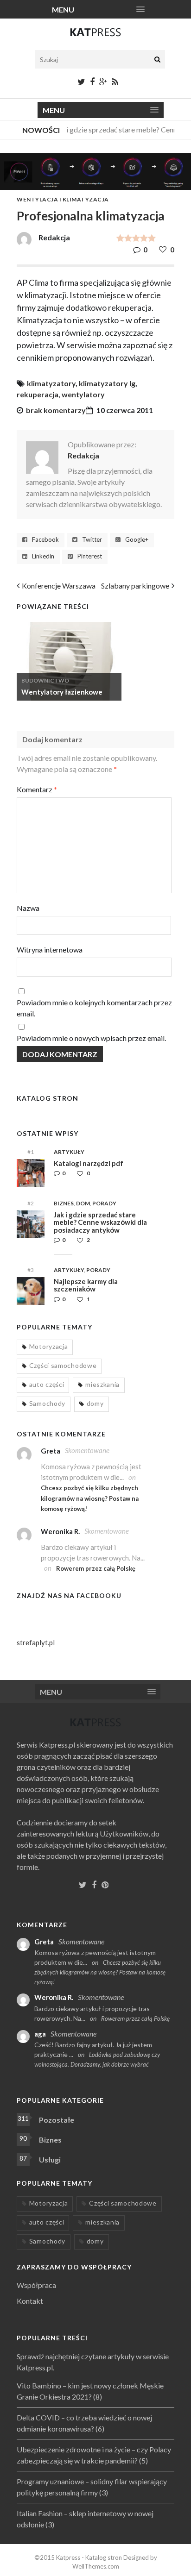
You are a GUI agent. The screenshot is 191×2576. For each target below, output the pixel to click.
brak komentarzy (56, 410)
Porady (104, 1203)
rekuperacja (38, 394)
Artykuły (69, 1152)
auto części (47, 1384)
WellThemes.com (96, 2566)
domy (95, 1403)
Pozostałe (57, 2120)
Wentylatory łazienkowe (62, 692)
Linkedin (43, 556)
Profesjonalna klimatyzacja (91, 216)
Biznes (64, 1203)
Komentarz (37, 789)
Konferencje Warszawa (59, 586)
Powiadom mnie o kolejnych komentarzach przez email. (94, 1008)
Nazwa (28, 908)
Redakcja (83, 455)
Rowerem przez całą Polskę (96, 1568)
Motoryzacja (49, 1346)
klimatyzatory (51, 383)
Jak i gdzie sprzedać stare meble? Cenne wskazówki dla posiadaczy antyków (100, 1222)
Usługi (50, 2159)
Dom (83, 1203)
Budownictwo (45, 680)
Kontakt (30, 2301)
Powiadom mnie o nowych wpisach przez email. (91, 1038)
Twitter (92, 540)
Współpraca (36, 2285)
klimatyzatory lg (107, 383)
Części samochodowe (63, 1365)
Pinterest (90, 556)
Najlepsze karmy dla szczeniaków (86, 1285)
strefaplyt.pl (36, 1642)
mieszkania (102, 1384)
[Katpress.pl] (95, 36)
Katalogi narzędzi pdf (89, 1163)
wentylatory (83, 394)
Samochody (47, 1403)
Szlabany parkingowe (135, 586)
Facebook (45, 540)
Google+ (137, 540)
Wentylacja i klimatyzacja (63, 199)
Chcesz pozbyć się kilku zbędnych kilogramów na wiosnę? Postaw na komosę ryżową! (90, 1498)
